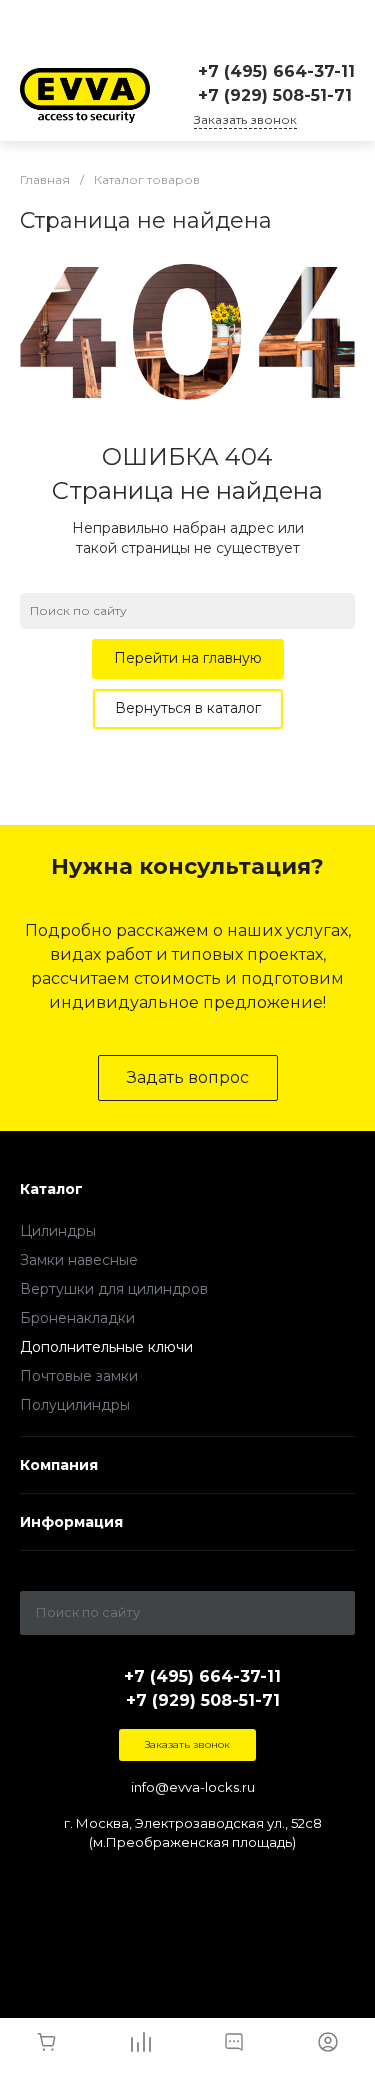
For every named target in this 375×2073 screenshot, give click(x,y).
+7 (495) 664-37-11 (276, 71)
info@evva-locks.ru (193, 1787)
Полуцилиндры (75, 1405)
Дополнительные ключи (106, 1347)
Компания (59, 1465)
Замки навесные (79, 1260)
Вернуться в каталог (188, 708)
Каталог (51, 1189)
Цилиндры (58, 1231)
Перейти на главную (188, 658)
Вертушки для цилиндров (114, 1289)
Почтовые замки (79, 1376)
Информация (71, 1522)
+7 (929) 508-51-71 (275, 95)
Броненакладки (77, 1318)
